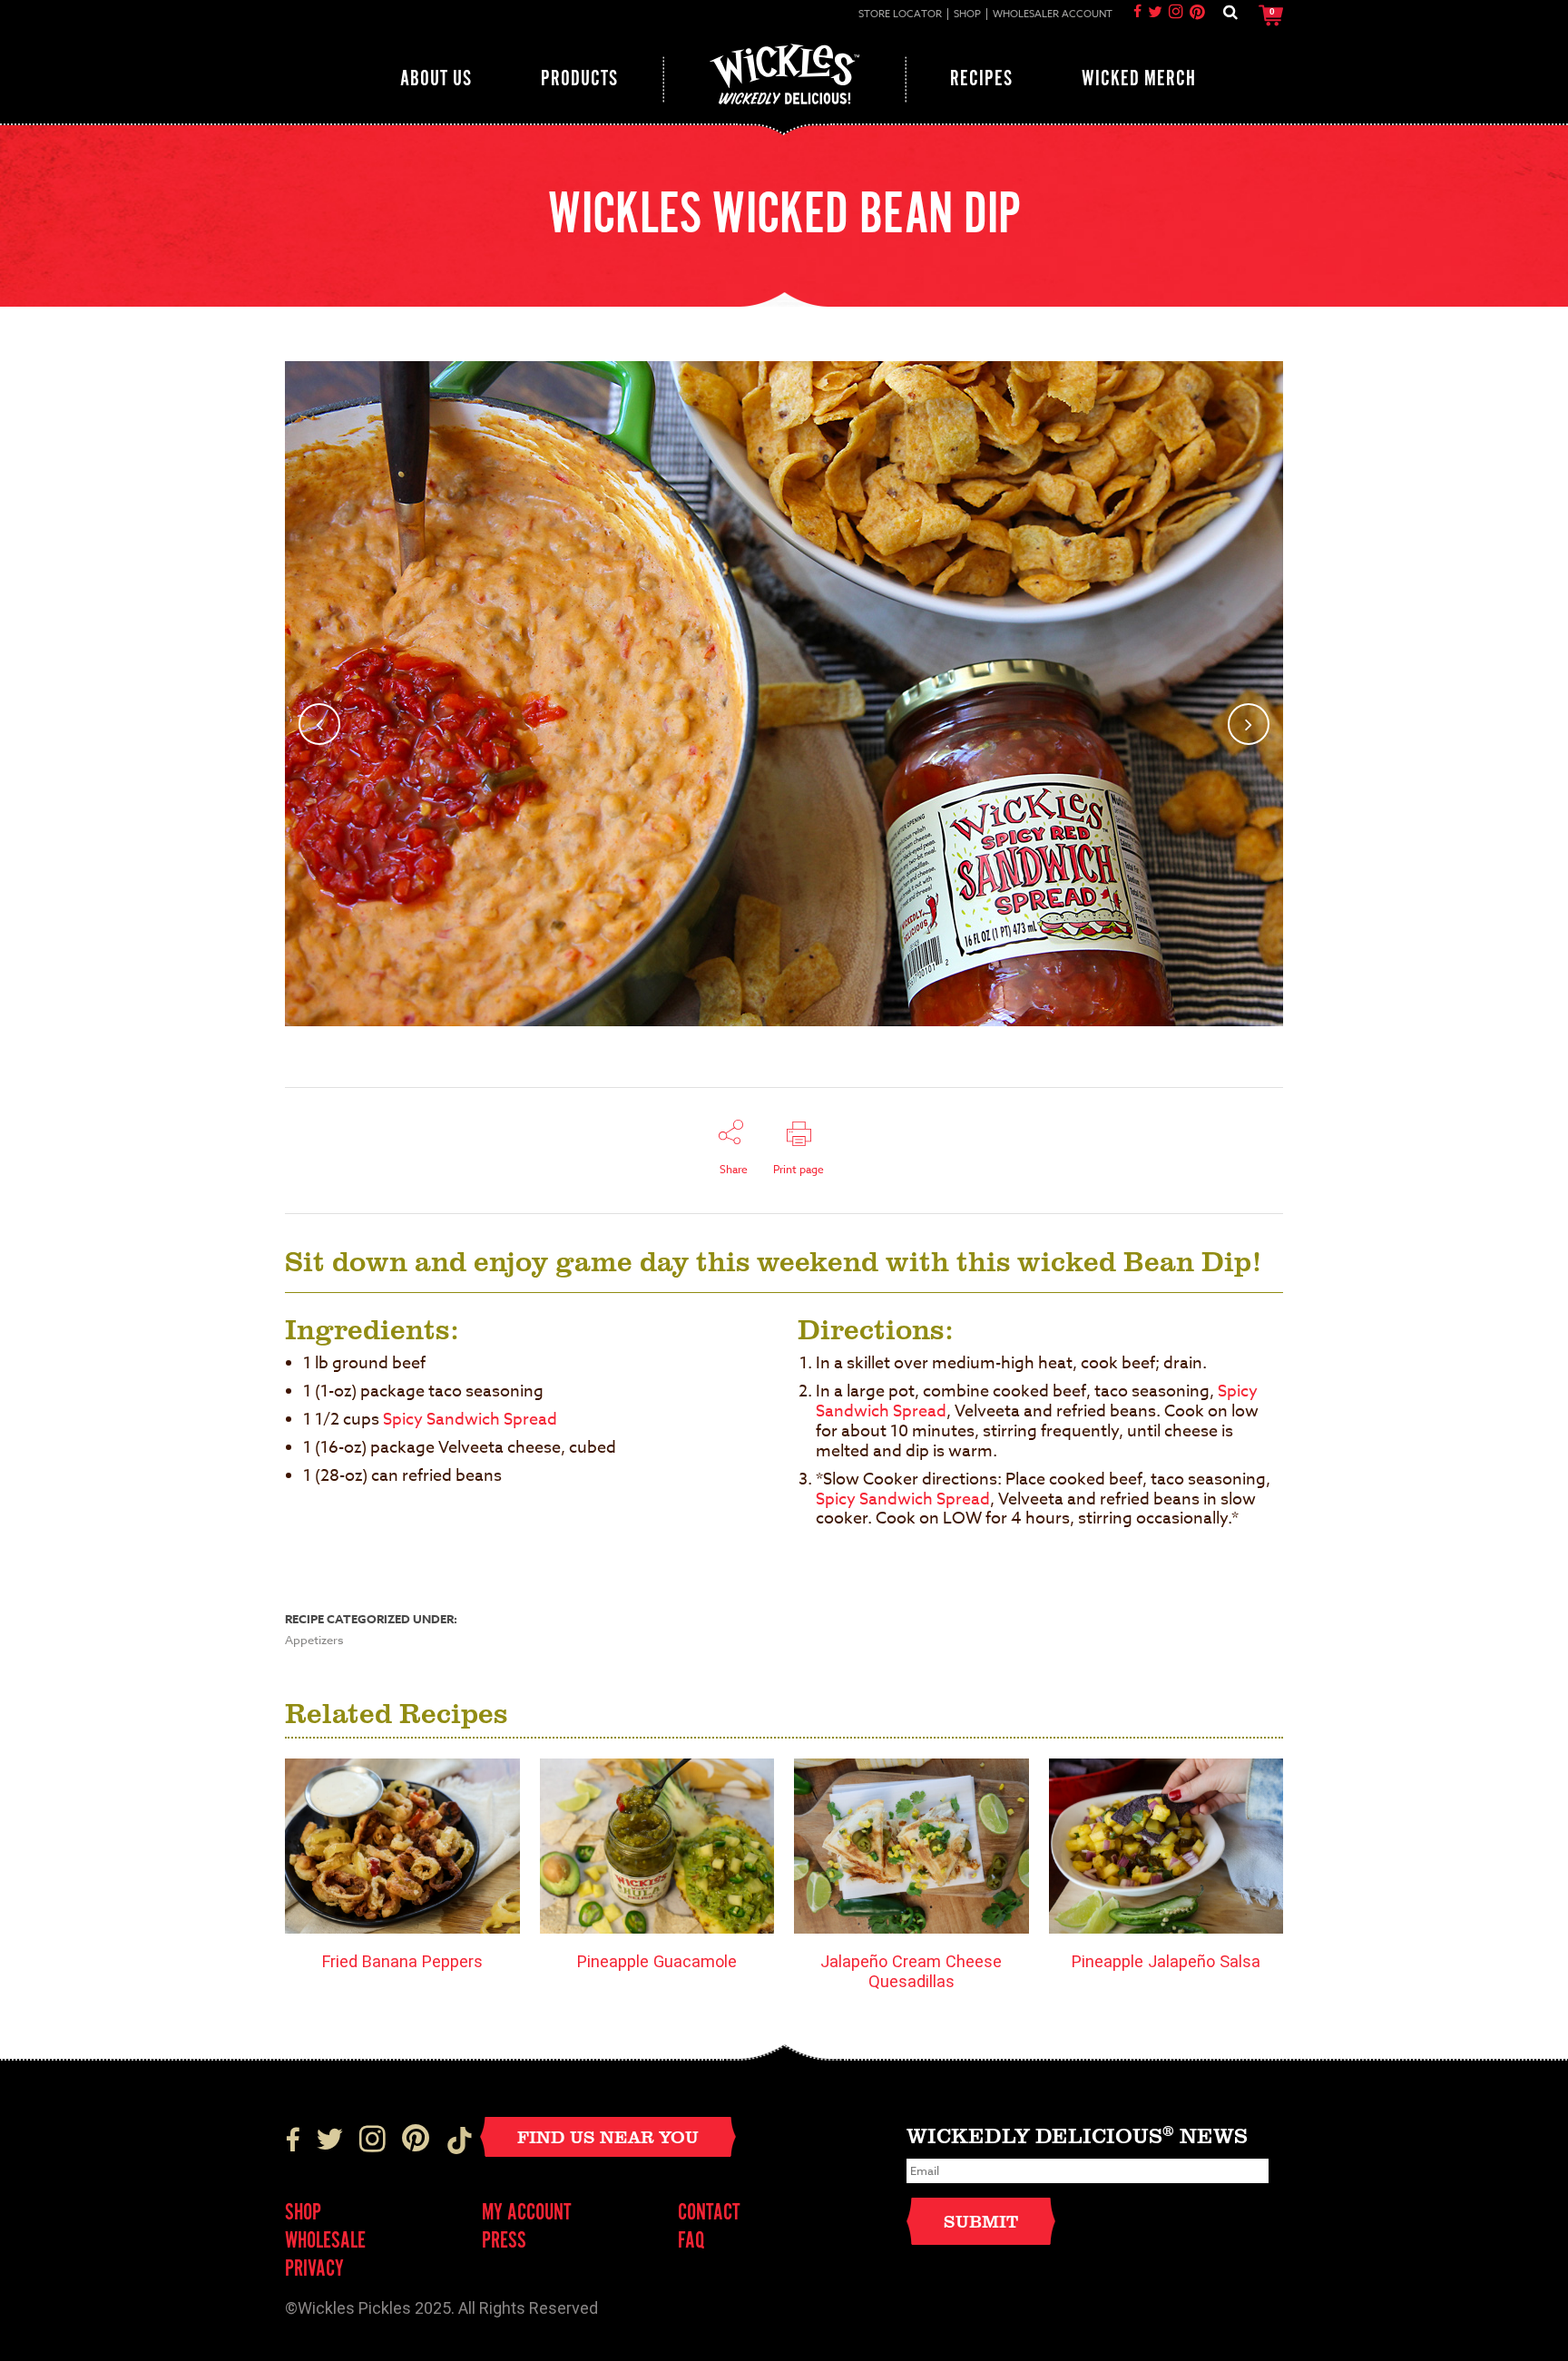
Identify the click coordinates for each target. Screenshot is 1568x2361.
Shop (967, 15)
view (418, 1847)
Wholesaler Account (1053, 15)
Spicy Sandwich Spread (470, 1420)
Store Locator (900, 15)
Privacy (314, 2270)
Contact (709, 2214)
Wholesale (325, 2242)
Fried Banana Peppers (402, 1961)
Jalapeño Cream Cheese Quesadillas (911, 1971)
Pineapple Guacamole (657, 1961)
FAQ (691, 2242)
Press (504, 2242)
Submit (981, 2221)
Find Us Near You (608, 2136)
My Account (527, 2214)
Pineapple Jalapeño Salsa (1166, 1961)
